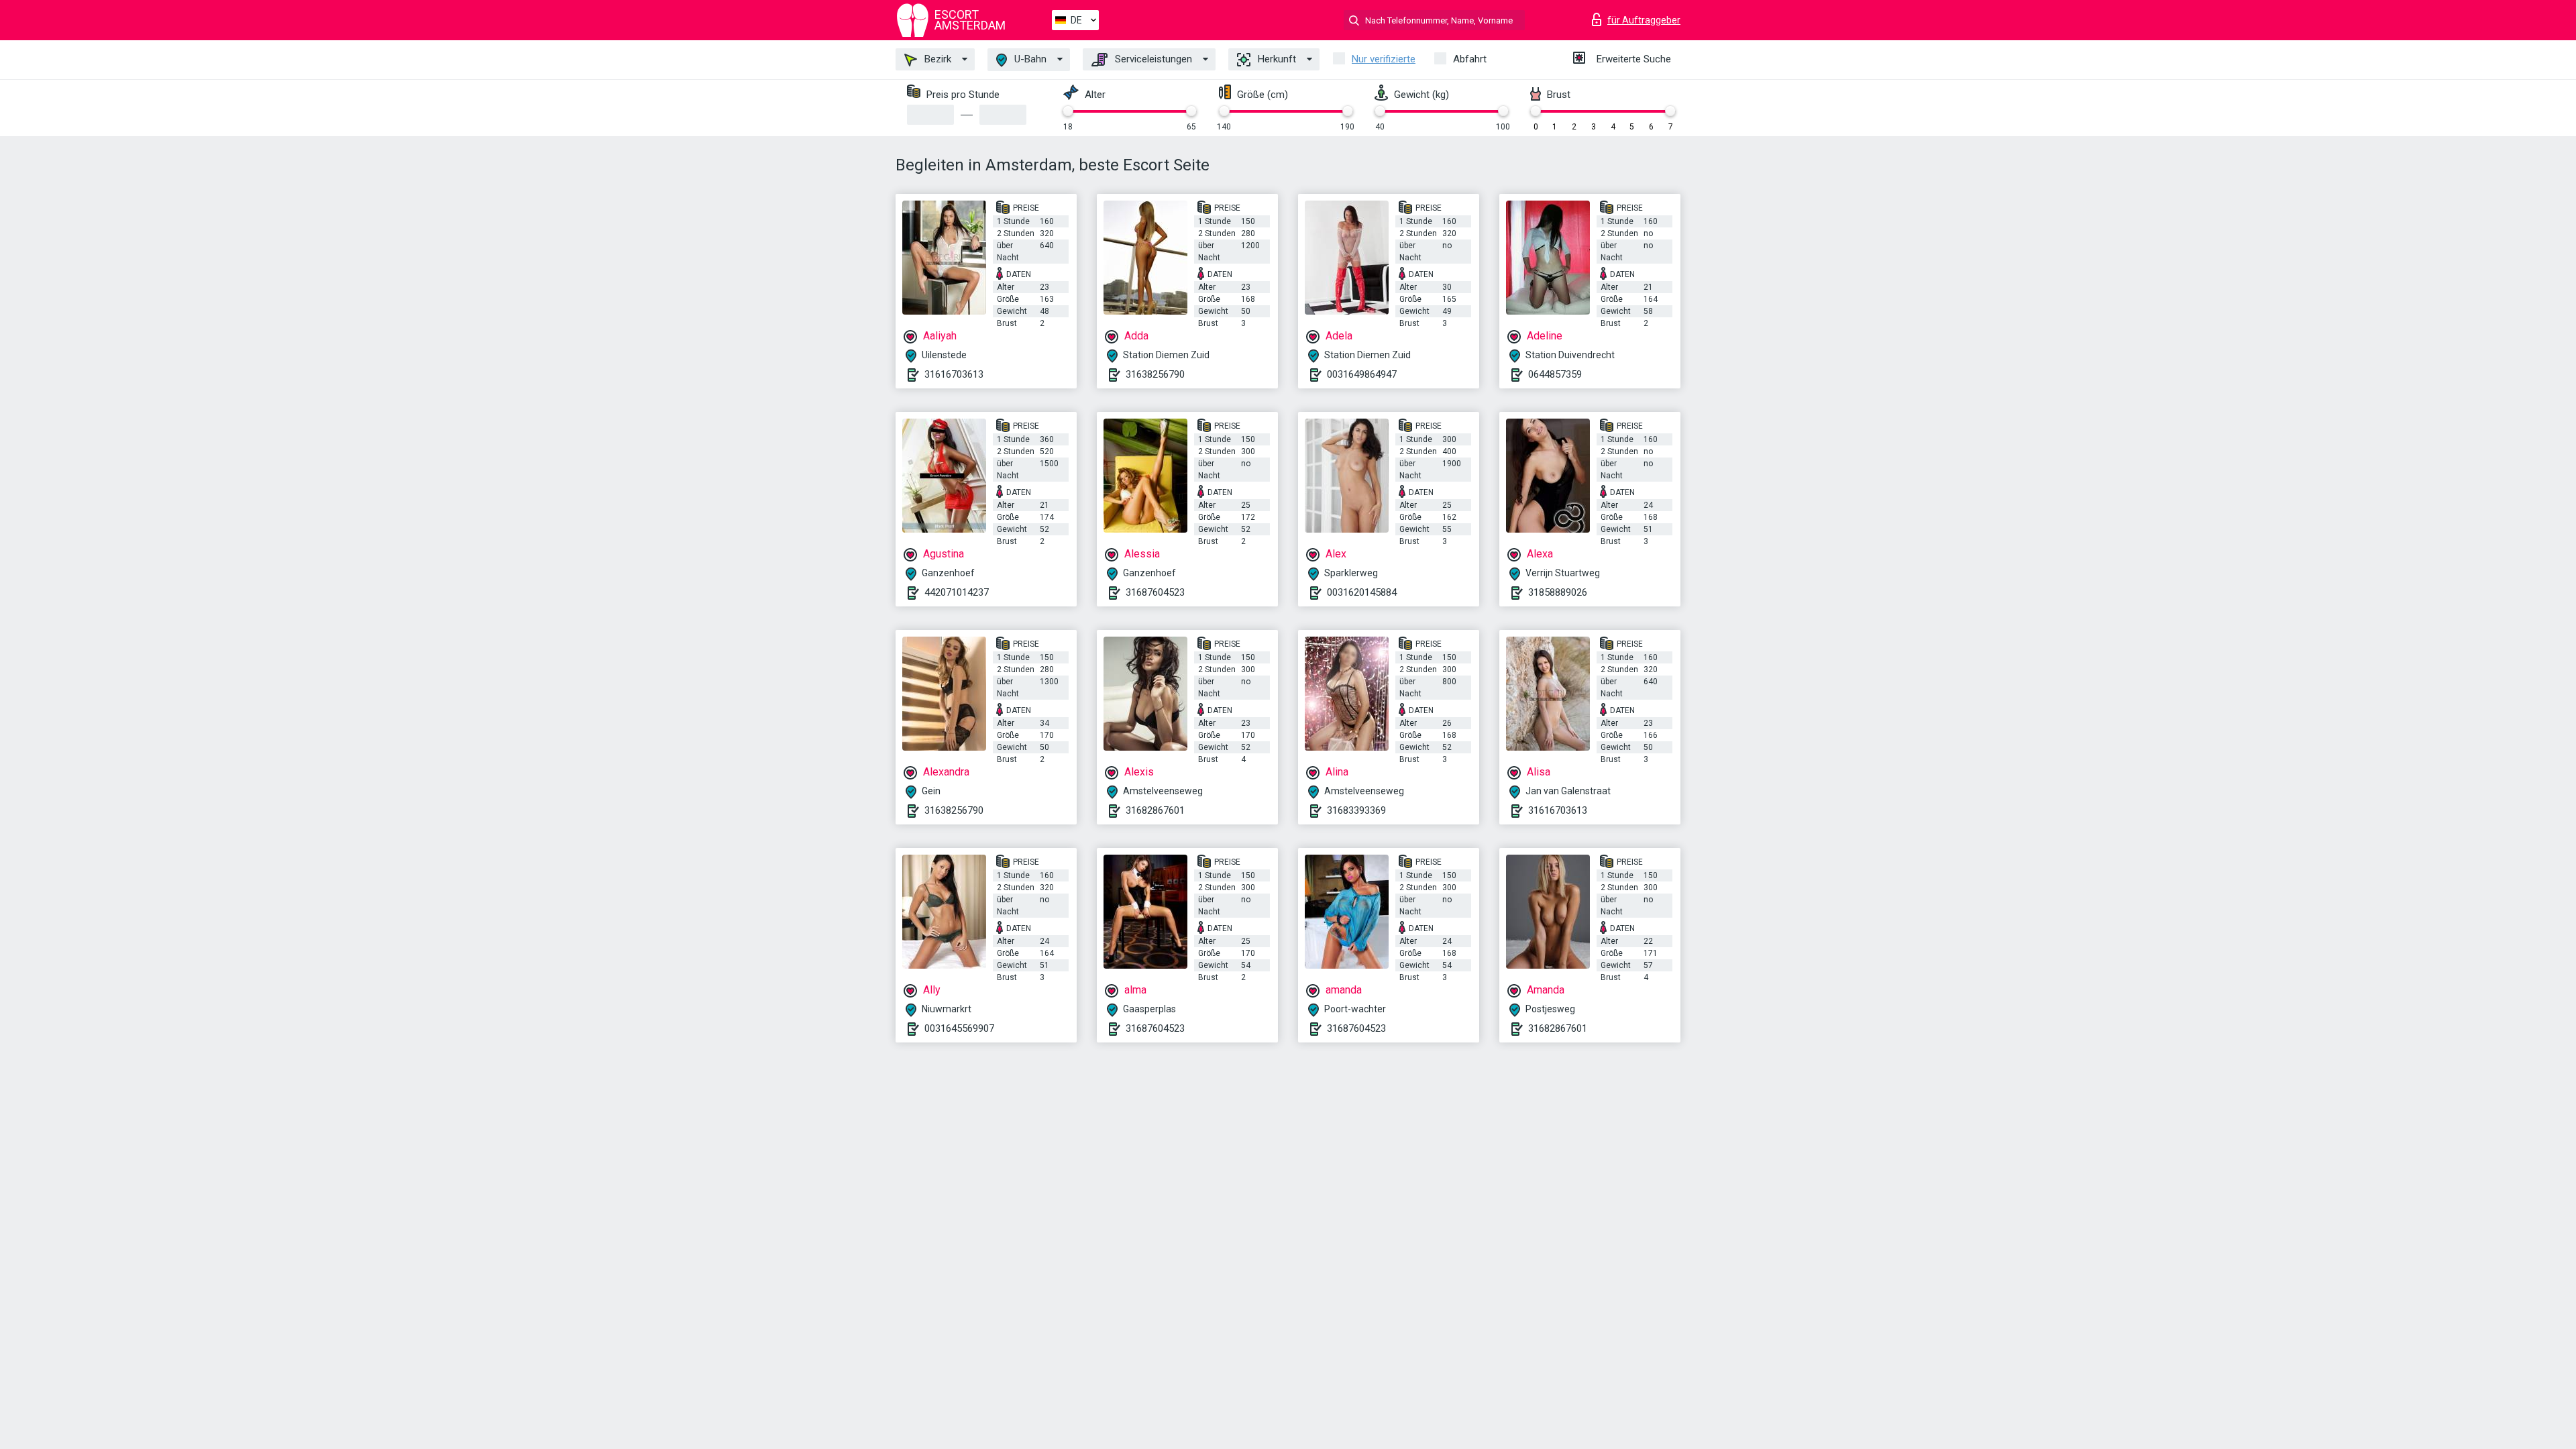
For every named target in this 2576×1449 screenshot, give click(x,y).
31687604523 (1155, 592)
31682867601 (1155, 810)
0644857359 (1555, 374)
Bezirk (936, 59)
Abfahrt (1470, 59)
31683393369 (1356, 810)
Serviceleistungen (1152, 59)
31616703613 (954, 374)
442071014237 (957, 592)
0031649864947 (1362, 374)
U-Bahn (1029, 59)
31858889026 (1558, 592)
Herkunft (1276, 59)
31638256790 (1155, 374)
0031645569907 (959, 1028)
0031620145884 (1362, 592)
